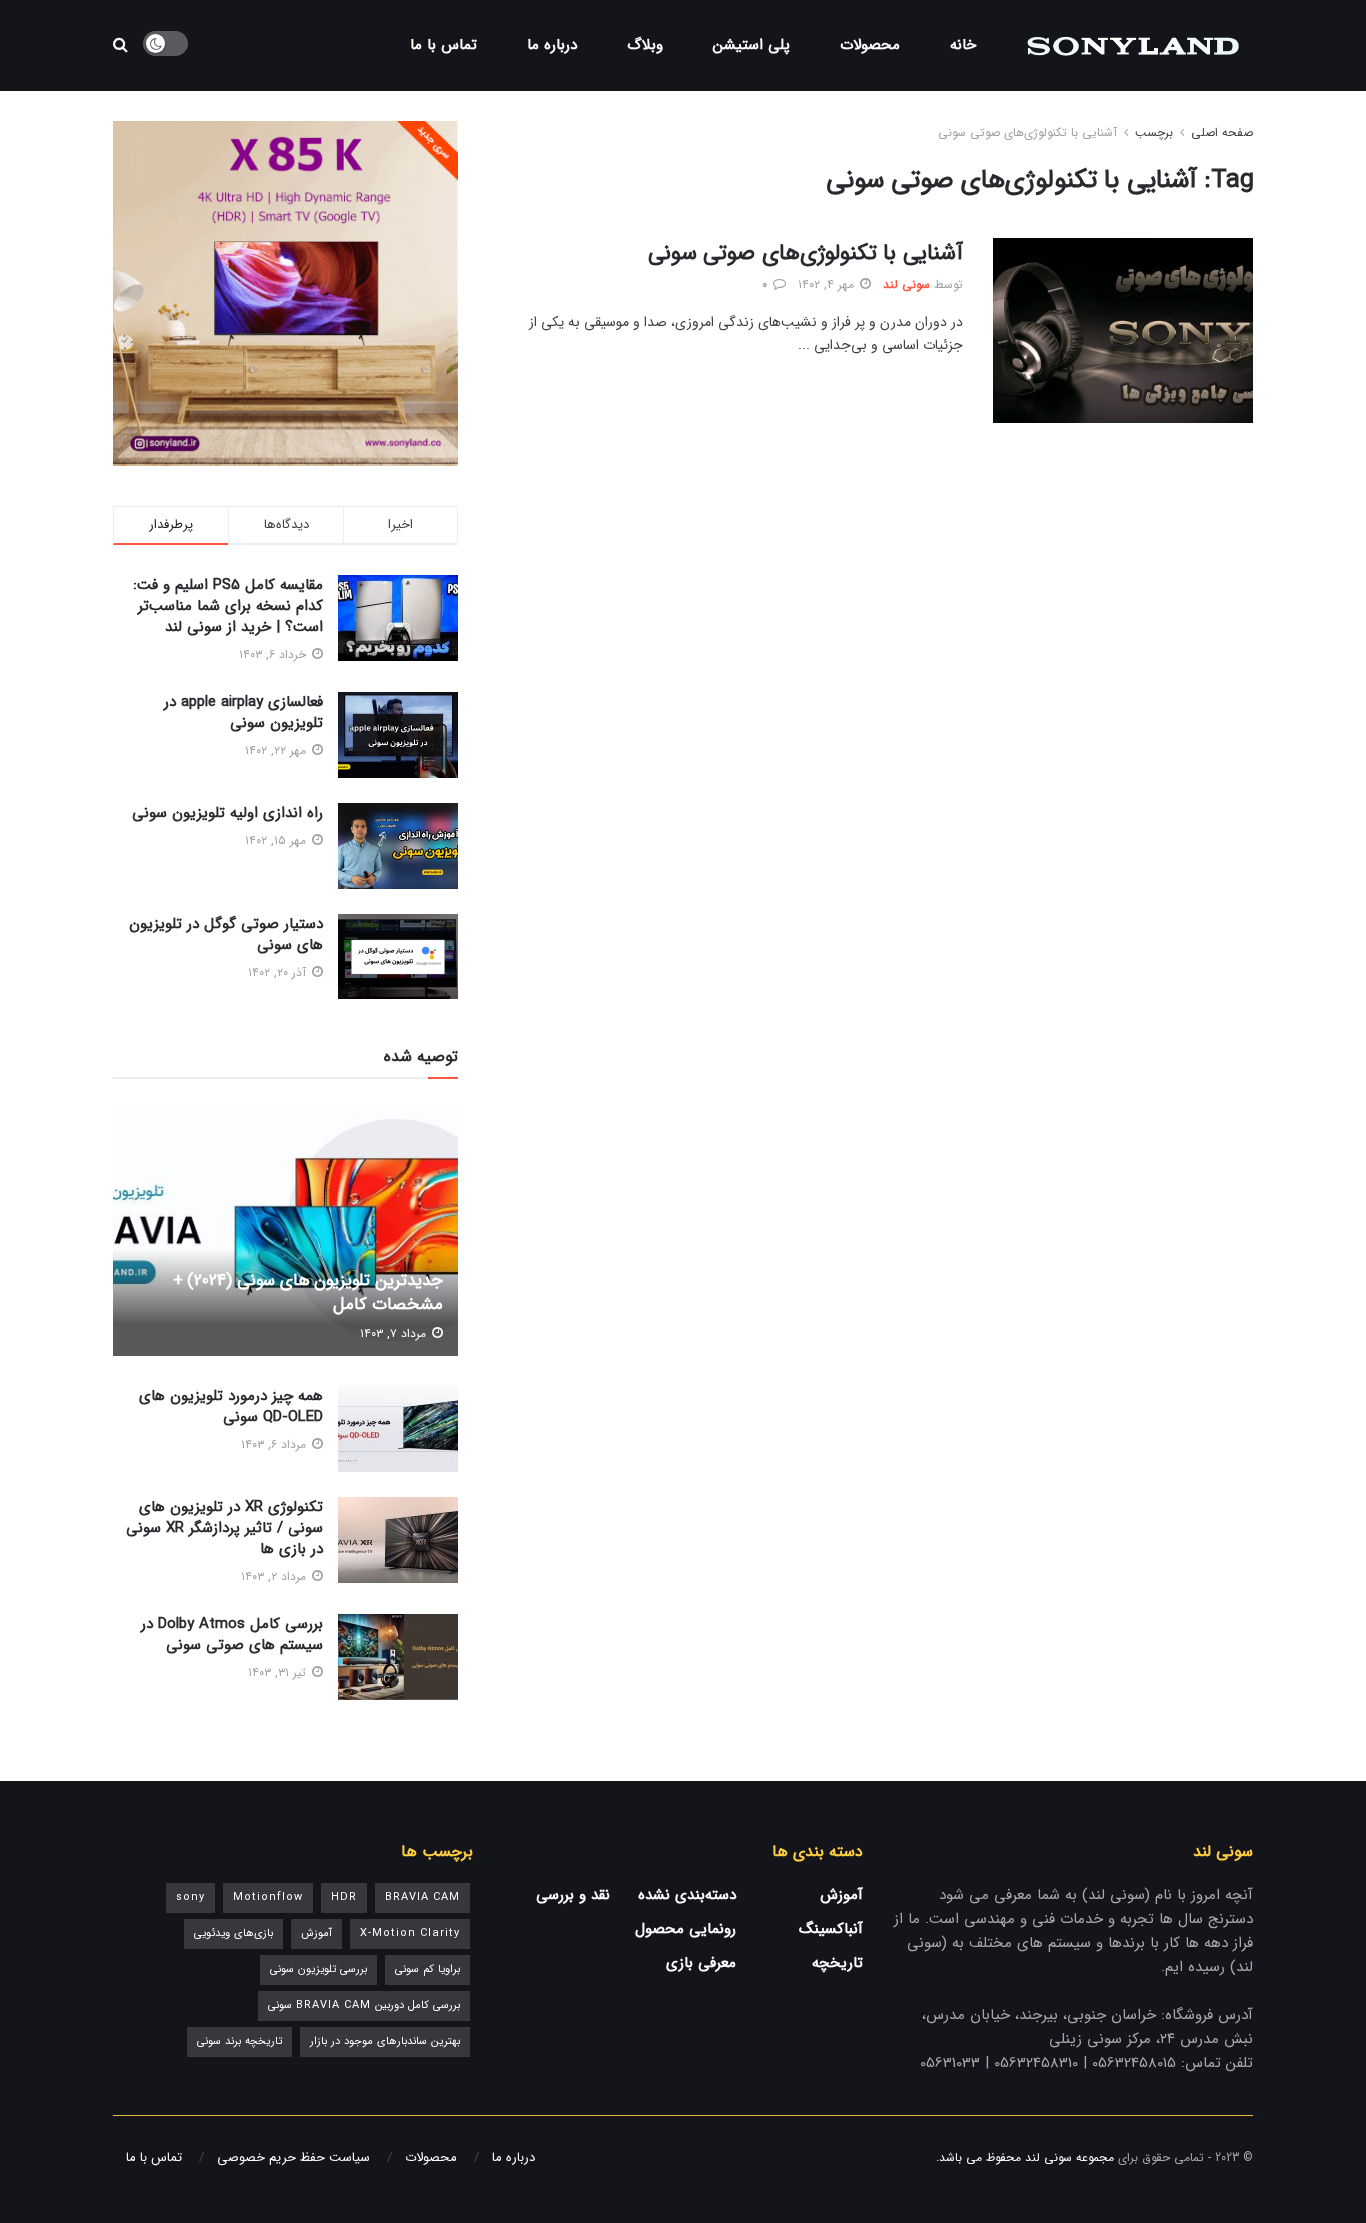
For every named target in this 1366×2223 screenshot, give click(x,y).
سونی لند (906, 284)
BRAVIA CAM (422, 1897)
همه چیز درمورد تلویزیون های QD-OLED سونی (231, 1406)
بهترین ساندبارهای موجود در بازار (385, 2041)
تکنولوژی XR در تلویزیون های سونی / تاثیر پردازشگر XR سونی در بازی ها (224, 1528)
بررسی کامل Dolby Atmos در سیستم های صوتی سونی (232, 1634)
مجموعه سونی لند (1069, 2157)
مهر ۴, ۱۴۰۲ (828, 284)
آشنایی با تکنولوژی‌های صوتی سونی (1027, 132)
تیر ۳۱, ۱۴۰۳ (279, 1672)
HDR (344, 1897)
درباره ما (552, 45)
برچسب (1154, 132)
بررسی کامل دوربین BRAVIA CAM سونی (364, 2005)
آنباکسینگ (831, 1929)
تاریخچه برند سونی (239, 2041)
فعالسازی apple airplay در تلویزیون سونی (243, 712)
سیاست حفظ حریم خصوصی (293, 2157)
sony (190, 1897)
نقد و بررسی (573, 1895)
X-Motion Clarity (410, 1933)
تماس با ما (443, 45)
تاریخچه (837, 1963)
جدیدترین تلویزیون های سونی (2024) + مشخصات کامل (308, 1292)
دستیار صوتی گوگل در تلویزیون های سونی (226, 934)
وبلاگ (645, 45)
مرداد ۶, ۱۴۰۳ (275, 1444)
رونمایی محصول (685, 1929)
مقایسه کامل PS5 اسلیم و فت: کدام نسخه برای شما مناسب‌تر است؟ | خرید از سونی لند (228, 606)
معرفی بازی (701, 1963)
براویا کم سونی (427, 1969)
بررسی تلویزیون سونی (318, 1969)
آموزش (841, 1895)
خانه (963, 45)
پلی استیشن (751, 45)
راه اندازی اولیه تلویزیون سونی (227, 813)
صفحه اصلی (1222, 132)
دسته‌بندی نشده (687, 1895)
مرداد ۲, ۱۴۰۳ (275, 1576)
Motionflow (268, 1897)
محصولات (870, 45)
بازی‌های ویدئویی (233, 1933)
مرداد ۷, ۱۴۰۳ (395, 1333)
